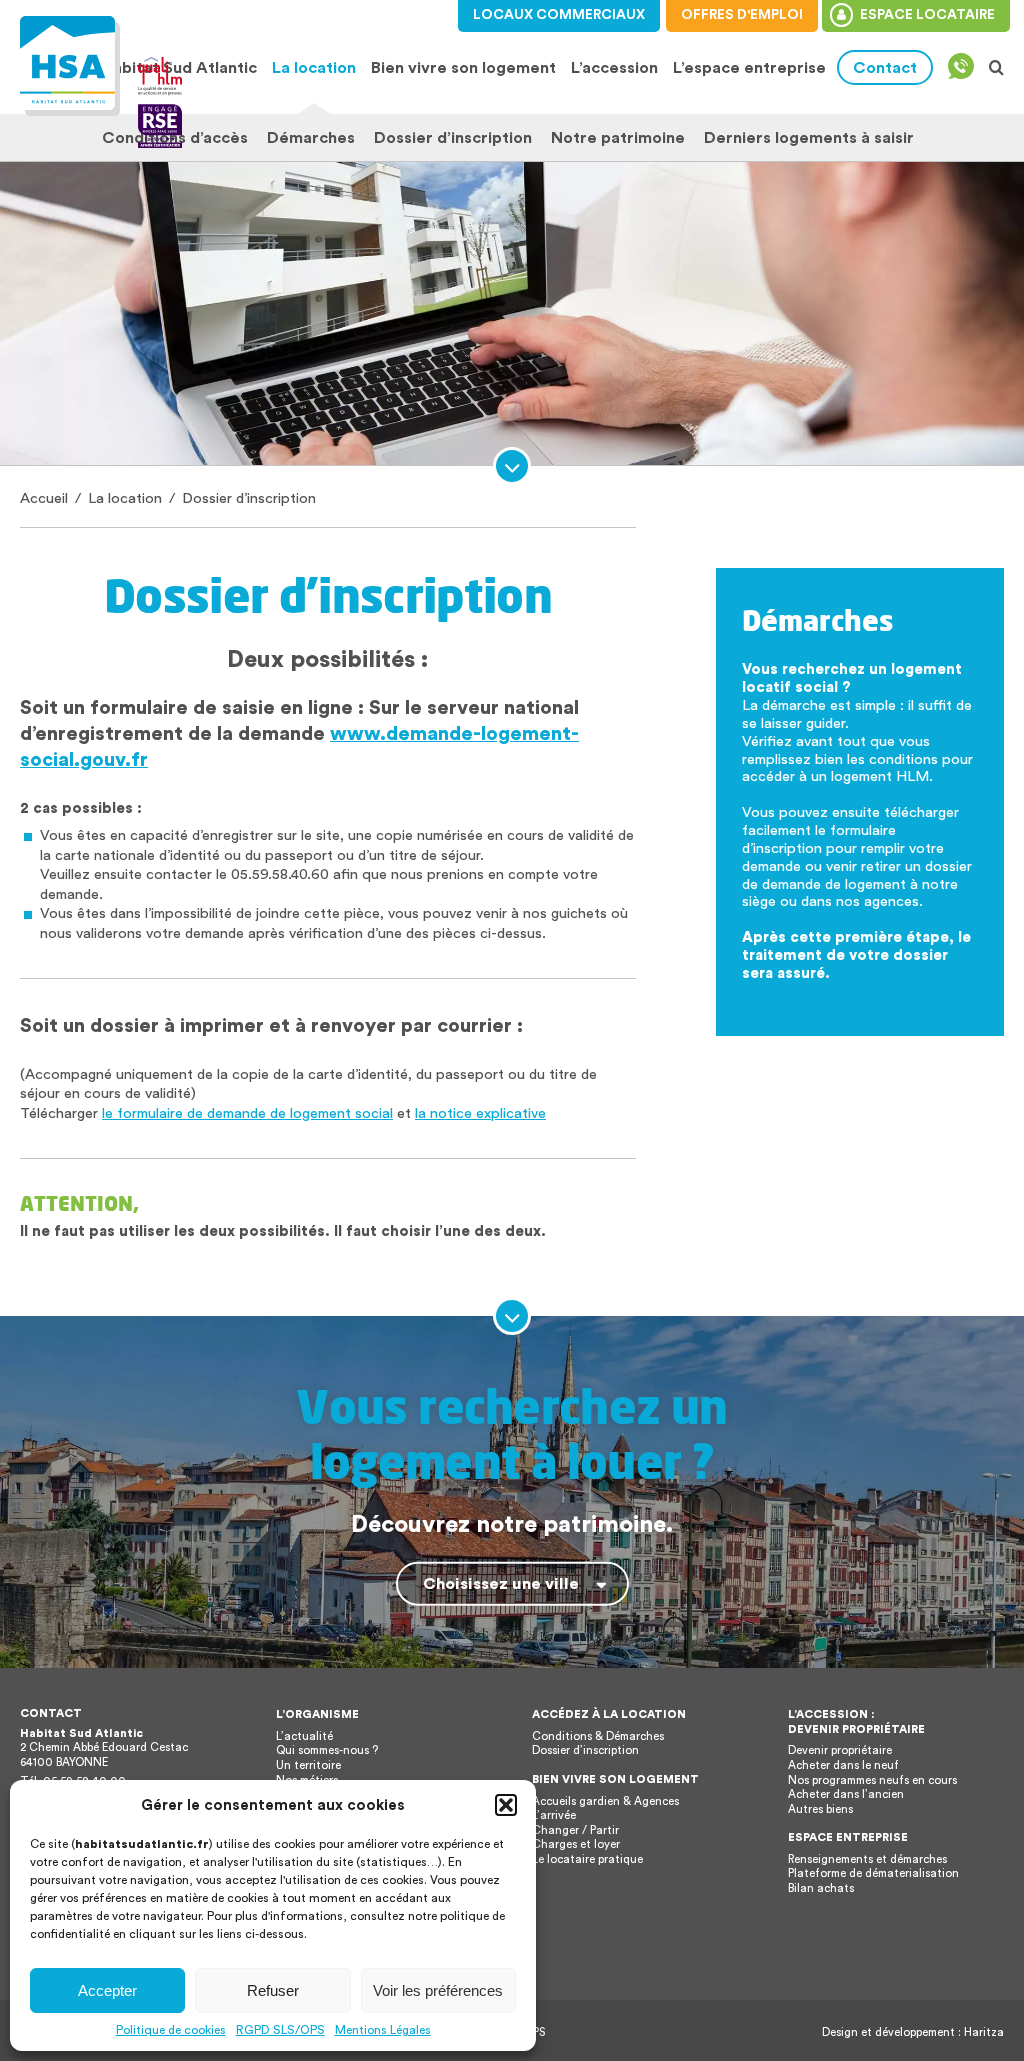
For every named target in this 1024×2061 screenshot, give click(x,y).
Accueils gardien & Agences (605, 1801)
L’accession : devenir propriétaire (856, 1722)
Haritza (984, 2032)
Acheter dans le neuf (843, 1765)
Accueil (44, 498)
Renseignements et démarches (867, 1859)
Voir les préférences (438, 1990)
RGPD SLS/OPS (280, 2030)
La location (311, 68)
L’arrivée (554, 1815)
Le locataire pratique (587, 1859)
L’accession (614, 68)
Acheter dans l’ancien (846, 1794)
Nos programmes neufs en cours (872, 1780)
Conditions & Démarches (598, 1736)
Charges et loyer (576, 1844)
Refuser (273, 1990)
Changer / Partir (575, 1830)
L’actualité (304, 1736)
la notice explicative (480, 1113)
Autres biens (820, 1809)
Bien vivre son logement (463, 68)
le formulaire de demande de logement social (247, 1113)
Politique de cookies (171, 2030)
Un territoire (308, 1765)
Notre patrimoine (618, 138)
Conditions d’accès (175, 138)
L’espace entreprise (749, 68)
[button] (506, 1805)
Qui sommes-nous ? (327, 1750)
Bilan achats (821, 1888)
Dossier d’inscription (453, 138)
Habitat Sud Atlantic (179, 68)
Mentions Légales (383, 2030)
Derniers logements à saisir (809, 138)
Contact (885, 68)
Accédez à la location (609, 1714)
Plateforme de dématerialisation (873, 1873)
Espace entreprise (848, 1837)
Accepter (107, 1990)
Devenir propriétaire (840, 1750)
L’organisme (317, 1714)
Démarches (311, 138)
